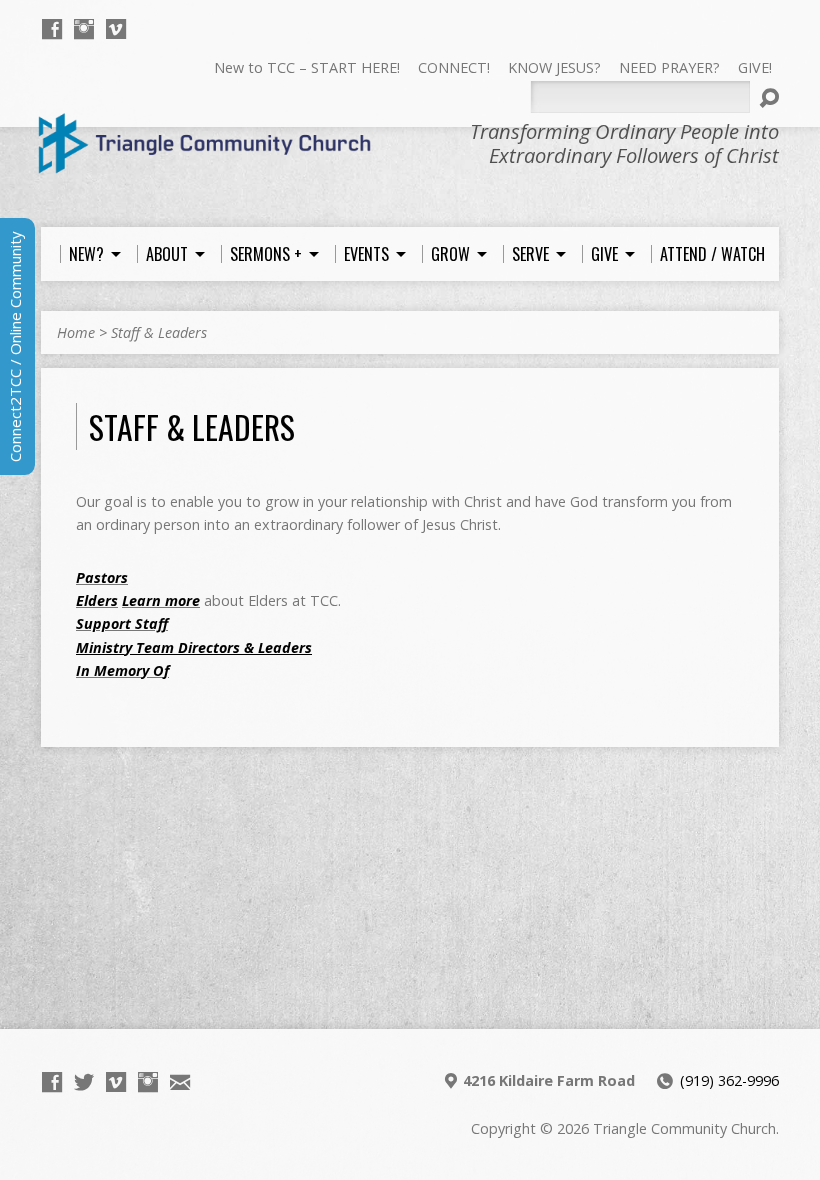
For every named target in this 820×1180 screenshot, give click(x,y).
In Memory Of (122, 670)
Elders (97, 600)
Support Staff (122, 623)
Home (76, 332)
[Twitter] (84, 1082)
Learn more (161, 600)
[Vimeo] (116, 29)
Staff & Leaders (159, 332)
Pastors (102, 577)
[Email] (180, 1082)
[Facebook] (52, 29)
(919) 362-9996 (729, 1080)
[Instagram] (84, 29)
